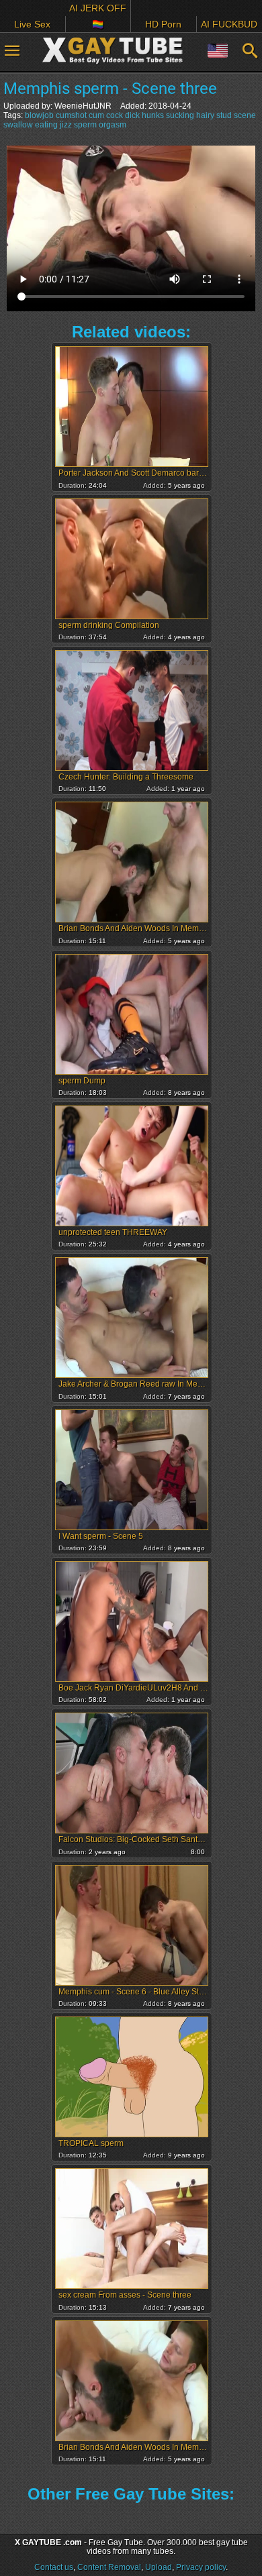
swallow (18, 125)
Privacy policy (201, 2567)
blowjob (39, 115)
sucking (180, 115)
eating (46, 125)
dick (132, 115)
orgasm (113, 125)
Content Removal (109, 2567)
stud (224, 115)
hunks (153, 115)
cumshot (71, 115)
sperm (85, 125)
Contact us (54, 2567)
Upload (159, 2567)
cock (115, 115)
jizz (66, 125)
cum (96, 115)
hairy (205, 115)
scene (245, 115)
